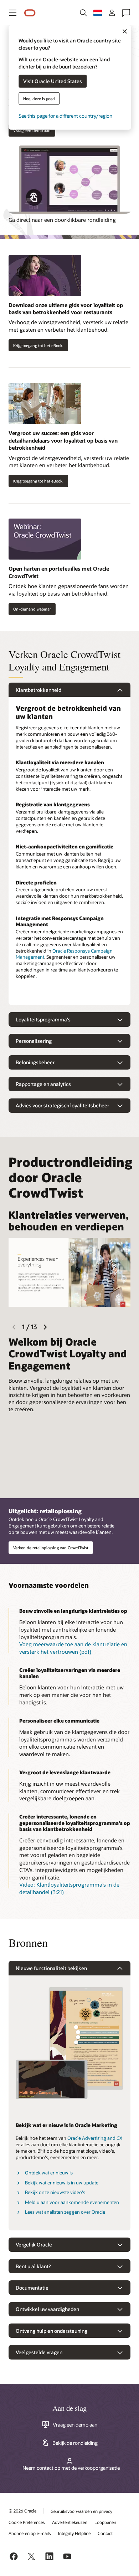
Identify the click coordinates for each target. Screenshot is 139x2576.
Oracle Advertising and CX (95, 2138)
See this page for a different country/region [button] (65, 115)
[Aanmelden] (112, 13)
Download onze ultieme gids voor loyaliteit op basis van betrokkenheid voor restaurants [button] (66, 309)
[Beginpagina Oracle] (30, 13)
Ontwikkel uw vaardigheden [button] (47, 2309)
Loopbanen (105, 2522)
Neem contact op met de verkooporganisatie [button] (71, 2468)
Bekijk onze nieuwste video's (55, 2192)
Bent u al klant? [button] (33, 2266)
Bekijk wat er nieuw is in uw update (62, 2183)
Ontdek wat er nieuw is (49, 2173)
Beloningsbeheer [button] (35, 1062)
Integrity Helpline (74, 2533)
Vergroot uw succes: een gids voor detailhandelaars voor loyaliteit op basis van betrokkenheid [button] (63, 440)
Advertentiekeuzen (70, 2522)
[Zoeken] (83, 13)
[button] (13, 13)
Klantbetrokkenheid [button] (38, 690)
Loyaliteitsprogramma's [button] (43, 1019)
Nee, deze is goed (39, 98)
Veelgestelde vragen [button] (39, 2352)
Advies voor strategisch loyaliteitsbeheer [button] (62, 1105)
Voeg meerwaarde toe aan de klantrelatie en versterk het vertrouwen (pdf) (73, 1648)
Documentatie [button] (32, 2288)
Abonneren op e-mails (30, 2533)
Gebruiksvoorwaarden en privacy (81, 2511)
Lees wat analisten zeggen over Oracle (65, 2212)
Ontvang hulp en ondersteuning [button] (52, 2331)
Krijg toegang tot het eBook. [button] (38, 345)
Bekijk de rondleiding (75, 2443)
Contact (105, 2533)
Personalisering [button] (34, 1041)
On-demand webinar (32, 609)
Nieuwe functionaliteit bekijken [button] (51, 1968)
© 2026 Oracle (22, 2511)
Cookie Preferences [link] (27, 2522)
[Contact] (126, 13)
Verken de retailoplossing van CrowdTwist (51, 1548)
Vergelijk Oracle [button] (34, 2245)
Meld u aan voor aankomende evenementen (72, 2202)
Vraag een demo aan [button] (32, 130)
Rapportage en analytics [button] (43, 1084)
